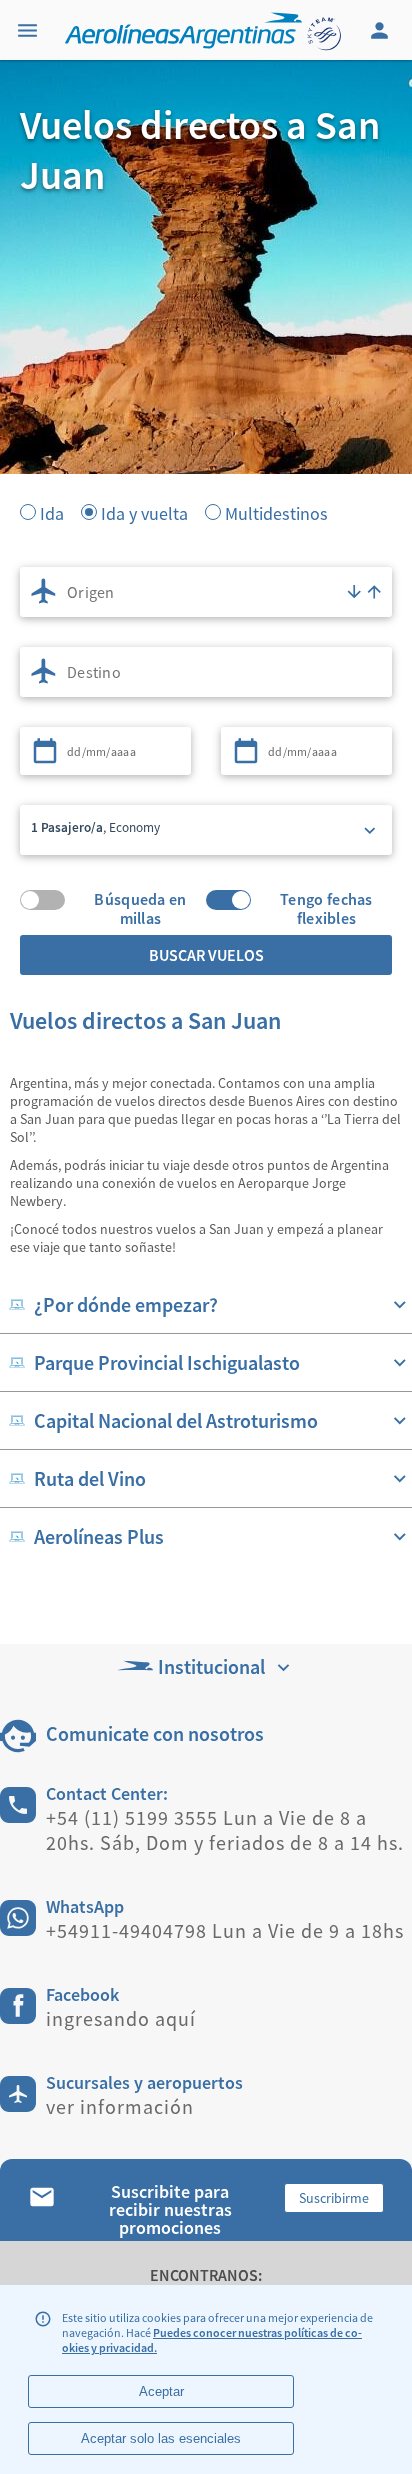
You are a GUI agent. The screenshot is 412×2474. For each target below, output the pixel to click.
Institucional (211, 1666)
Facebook (82, 1994)
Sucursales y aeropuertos (144, 2082)
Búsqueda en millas (140, 900)
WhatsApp (85, 1906)
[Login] (382, 30)
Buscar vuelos (206, 955)
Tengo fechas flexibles (326, 900)
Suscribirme (334, 2198)
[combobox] (206, 592)
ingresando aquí (121, 2018)
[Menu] (30, 30)
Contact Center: (107, 1793)
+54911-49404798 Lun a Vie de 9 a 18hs (225, 1930)
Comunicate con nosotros (155, 1733)
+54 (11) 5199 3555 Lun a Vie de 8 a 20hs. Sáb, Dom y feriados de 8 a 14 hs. (225, 1830)
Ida (52, 512)
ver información (120, 2106)
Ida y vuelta (144, 512)
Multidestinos (276, 512)
